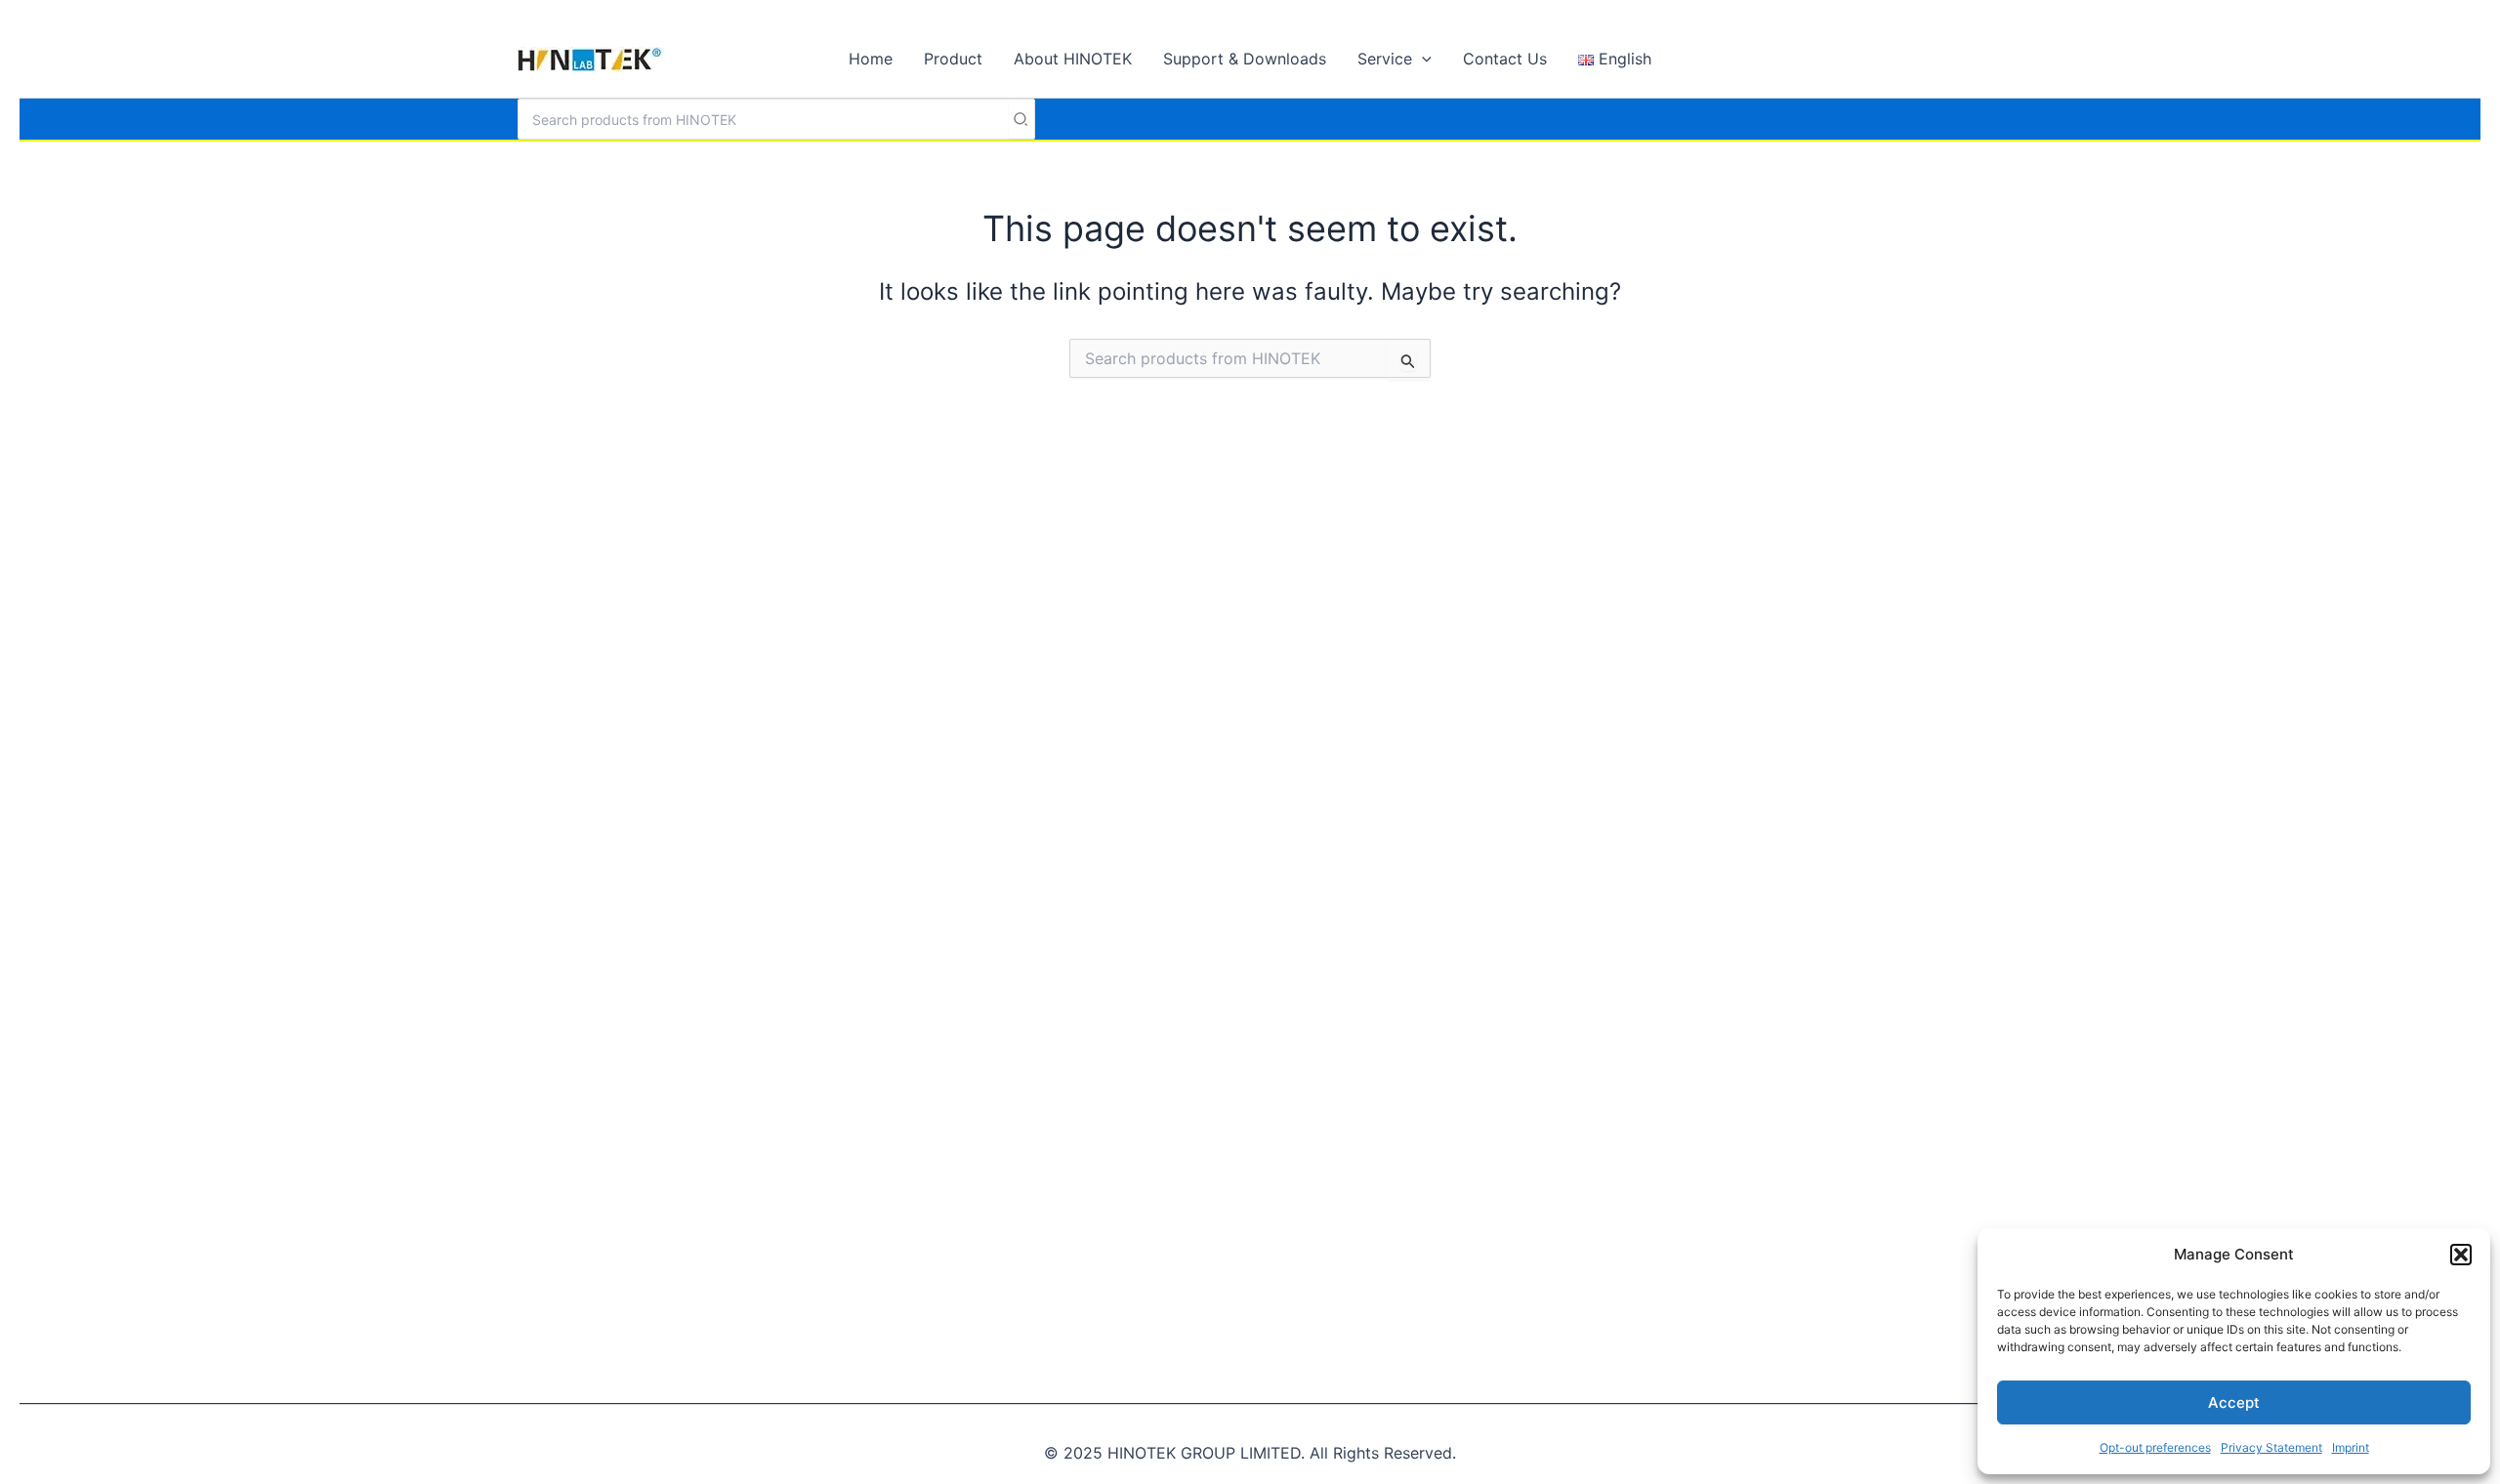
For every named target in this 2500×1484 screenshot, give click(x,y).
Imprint (2351, 1447)
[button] (2461, 1255)
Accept (2234, 1402)
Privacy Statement (2271, 1447)
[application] (1422, 59)
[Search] (1021, 119)
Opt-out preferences (2155, 1447)
